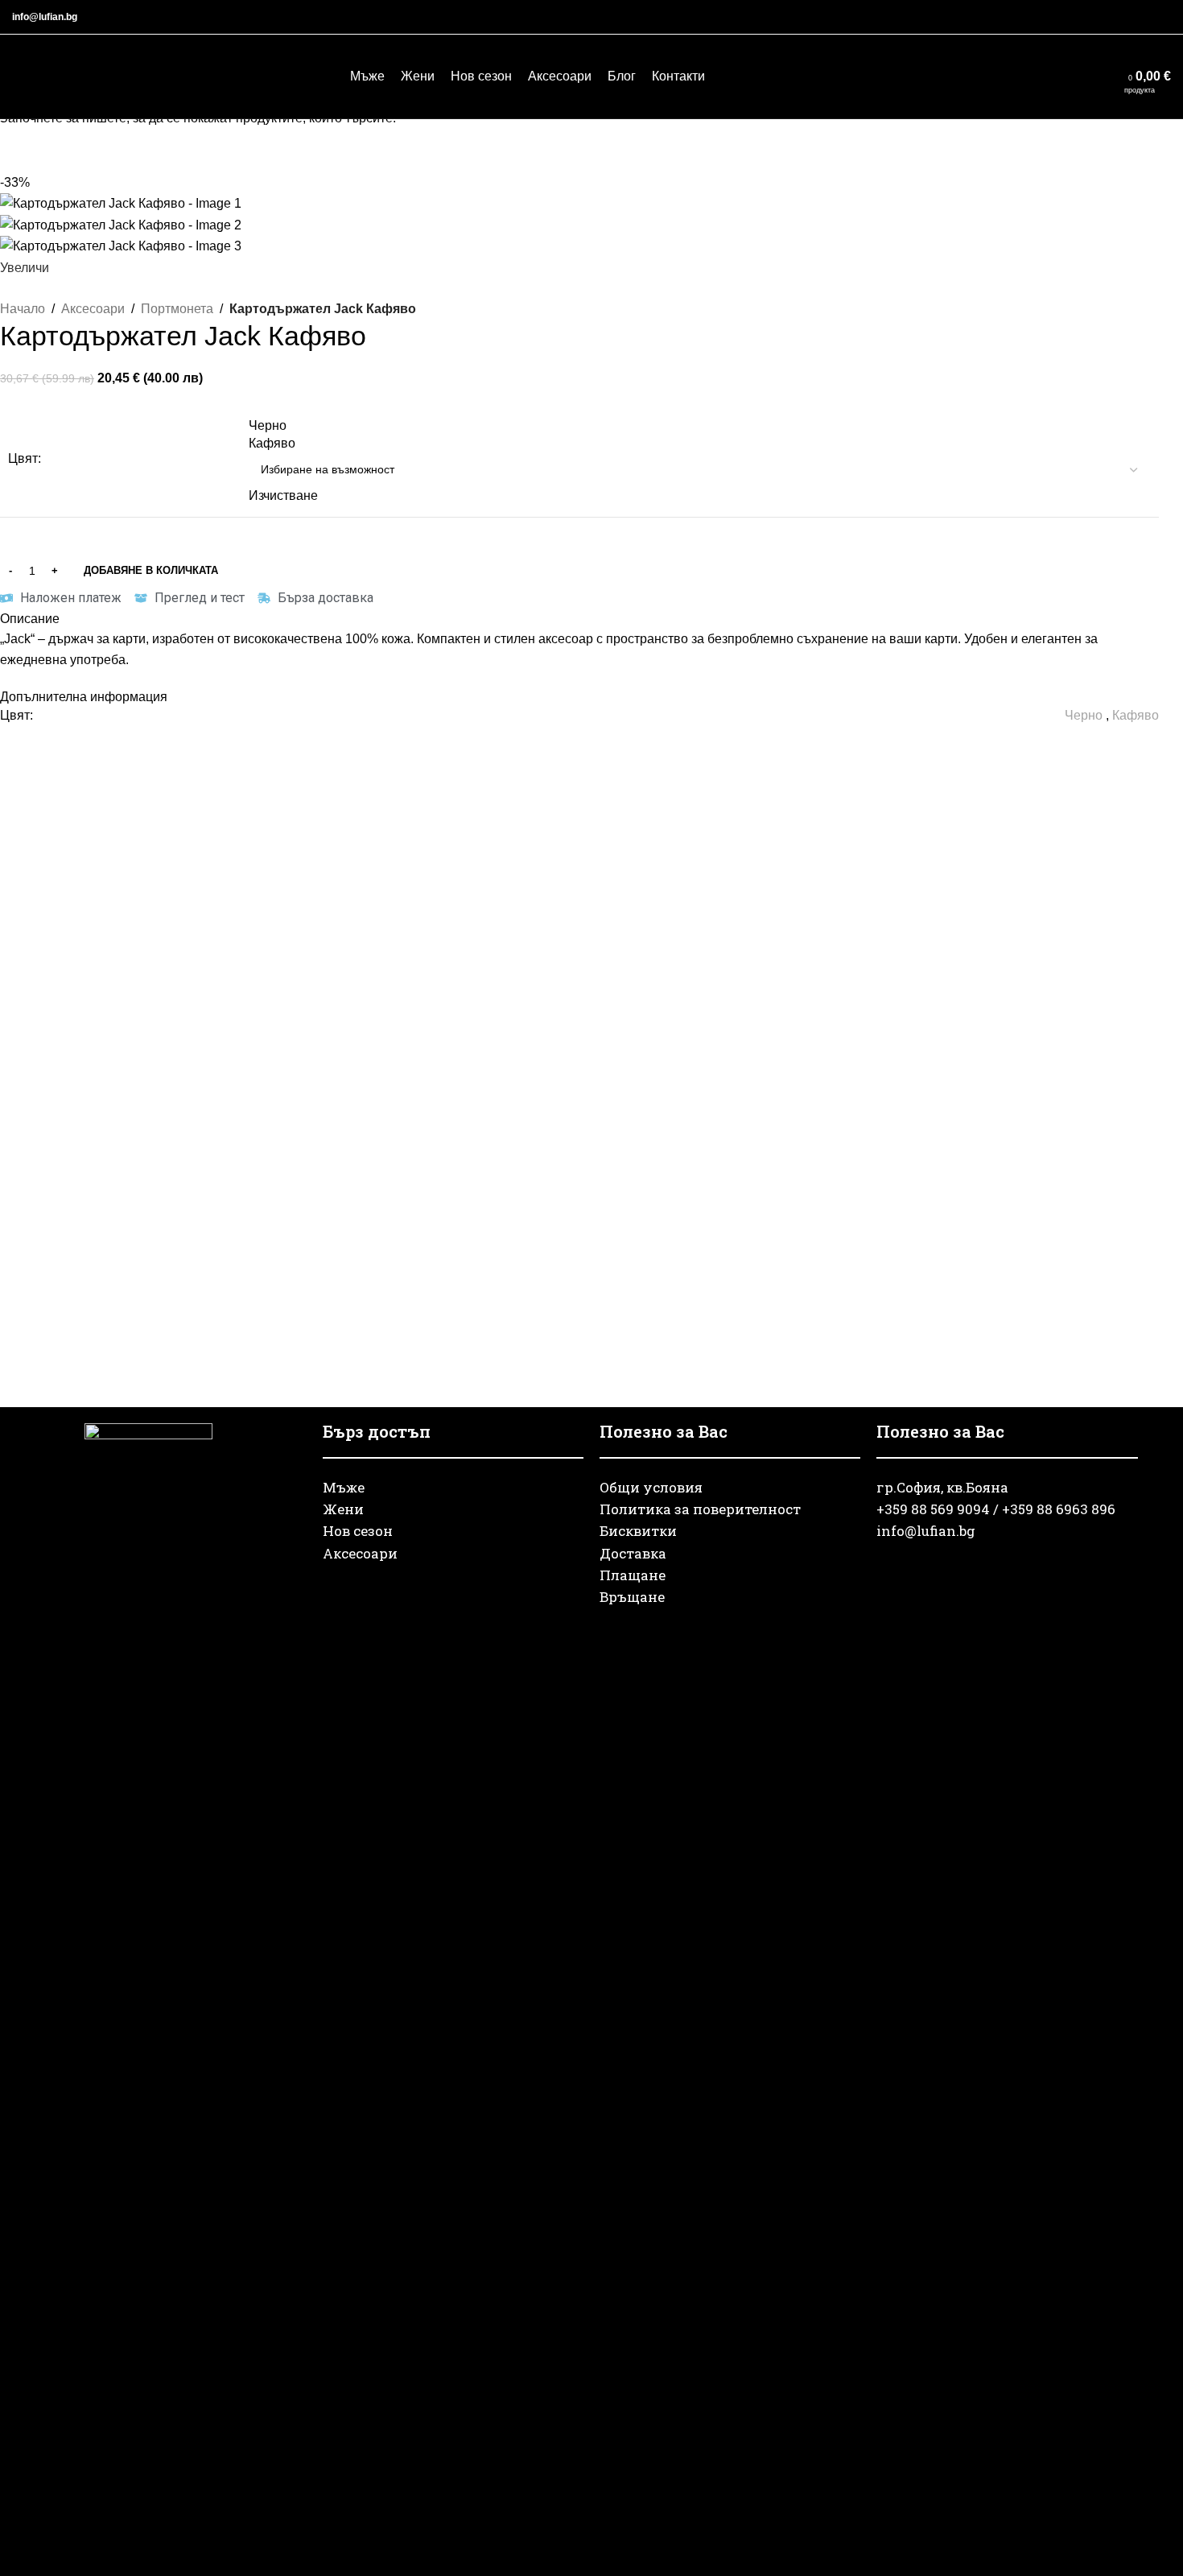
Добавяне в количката (151, 570)
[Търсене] (1049, 76)
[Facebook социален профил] (1084, 17)
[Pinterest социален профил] (1123, 17)
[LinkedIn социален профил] (1142, 17)
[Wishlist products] (1107, 76)
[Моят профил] (1078, 76)
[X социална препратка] (1103, 17)
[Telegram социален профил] (1161, 17)
